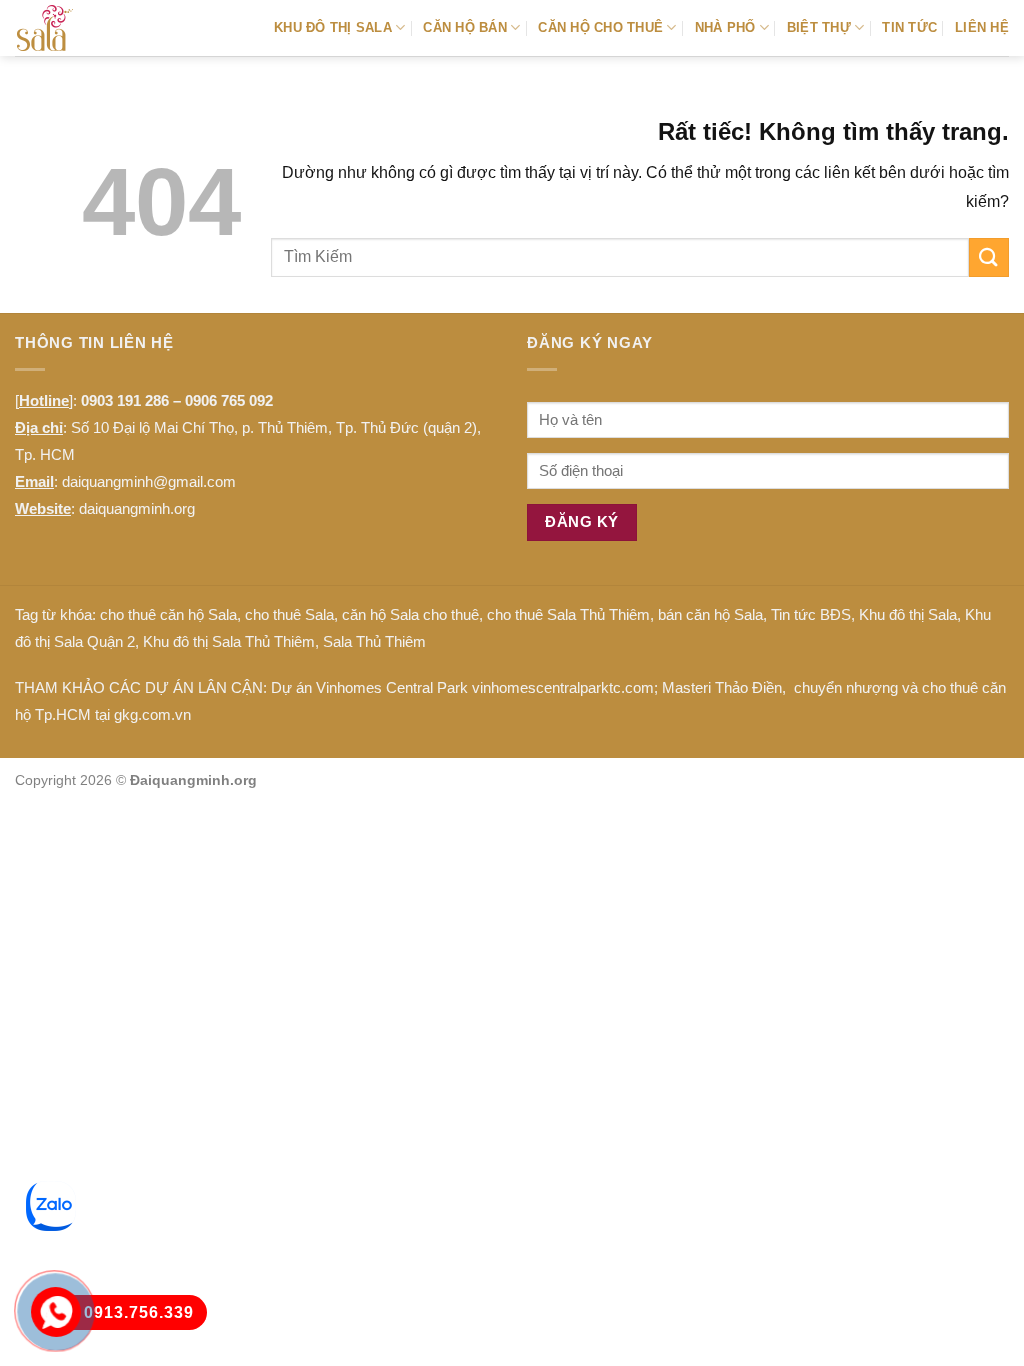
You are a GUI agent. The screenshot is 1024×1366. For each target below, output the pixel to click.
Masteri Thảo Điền (722, 687)
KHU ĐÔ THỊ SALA (333, 27)
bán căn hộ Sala (710, 614)
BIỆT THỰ (819, 27)
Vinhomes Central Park (392, 687)
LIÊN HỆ (982, 27)
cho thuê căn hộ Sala (168, 614)
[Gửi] (989, 257)
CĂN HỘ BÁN (465, 27)
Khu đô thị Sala (908, 614)
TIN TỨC (909, 27)
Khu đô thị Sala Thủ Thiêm (229, 641)
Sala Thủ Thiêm (374, 641)
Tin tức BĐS (811, 614)
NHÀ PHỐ (725, 27)
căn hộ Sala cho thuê (410, 614)
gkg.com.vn (152, 714)
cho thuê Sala (289, 614)
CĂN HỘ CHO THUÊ (600, 27)
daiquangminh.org (137, 508)
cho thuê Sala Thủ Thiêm (568, 614)
